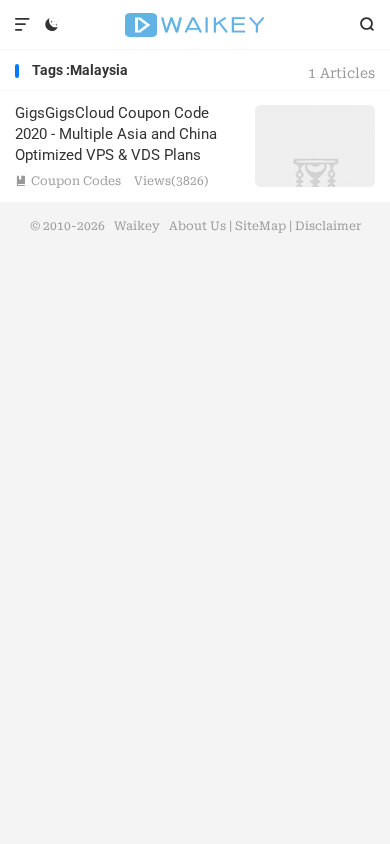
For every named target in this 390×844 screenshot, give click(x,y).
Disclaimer (328, 226)
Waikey (195, 25)
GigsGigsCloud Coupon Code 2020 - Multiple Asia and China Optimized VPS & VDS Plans (116, 134)
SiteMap (260, 226)
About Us (197, 226)
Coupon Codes (68, 181)
